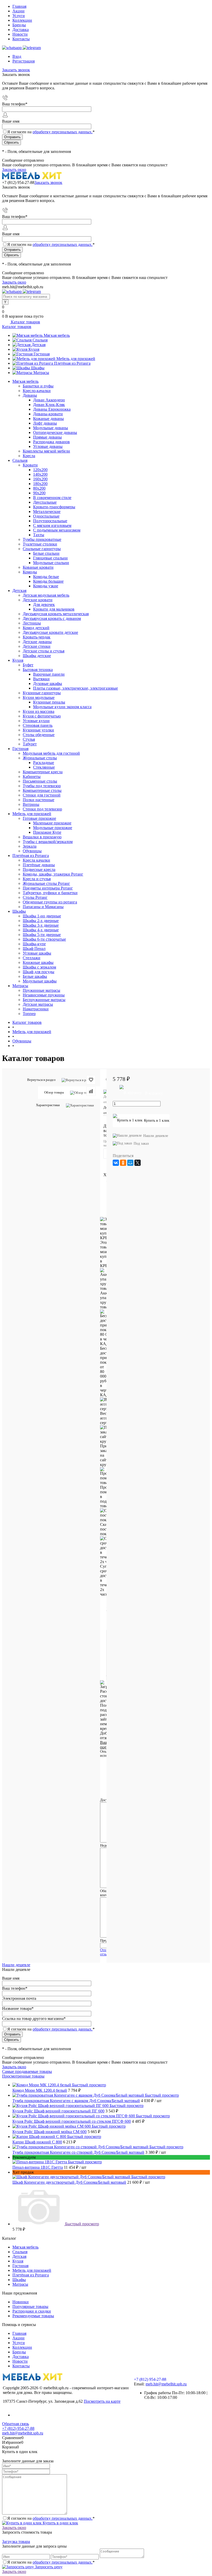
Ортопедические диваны (55, 432)
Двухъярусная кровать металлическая (56, 614)
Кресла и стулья (37, 879)
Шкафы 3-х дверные (41, 925)
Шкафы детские (37, 656)
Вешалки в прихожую (42, 837)
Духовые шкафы (48, 684)
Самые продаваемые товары (27, 2071)
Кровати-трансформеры (54, 507)
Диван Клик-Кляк (49, 405)
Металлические (47, 512)
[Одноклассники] (123, 1163)
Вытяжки (41, 679)
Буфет (28, 665)
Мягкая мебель (57, 335)
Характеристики (48, 1105)
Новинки (21, 2302)
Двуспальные (45, 502)
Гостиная (42, 354)
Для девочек (44, 604)
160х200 (40, 479)
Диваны (30, 395)
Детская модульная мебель (46, 595)
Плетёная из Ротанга (72, 363)
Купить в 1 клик (157, 1121)
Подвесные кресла (39, 869)
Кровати (30, 465)
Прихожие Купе (47, 832)
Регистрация (24, 61)
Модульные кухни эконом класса (62, 707)
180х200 (40, 484)
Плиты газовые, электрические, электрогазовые (75, 688)
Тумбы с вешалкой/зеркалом (48, 842)
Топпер (29, 1014)
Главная (19, 6)
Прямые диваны (47, 437)
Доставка (21, 30)
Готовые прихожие (39, 818)
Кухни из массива (39, 711)
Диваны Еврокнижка (52, 409)
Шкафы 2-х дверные (41, 921)
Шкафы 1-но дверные (42, 916)
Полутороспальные (50, 521)
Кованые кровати (38, 567)
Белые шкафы (35, 976)
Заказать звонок (16, 70)
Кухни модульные (39, 697)
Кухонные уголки (38, 730)
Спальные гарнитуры (42, 549)
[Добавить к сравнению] (91, 1091)
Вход (17, 56)
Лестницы (32, 623)
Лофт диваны (45, 423)
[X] (138, 1163)
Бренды (19, 25)
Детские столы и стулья (44, 651)
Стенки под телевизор (42, 809)
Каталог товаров (25, 322)
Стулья (29, 739)
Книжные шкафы (38, 962)
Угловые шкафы (37, 953)
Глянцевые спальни (50, 558)
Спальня (40, 340)
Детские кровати (38, 600)
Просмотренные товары (23, 2076)
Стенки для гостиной (42, 795)
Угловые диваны (48, 446)
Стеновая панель (38, 725)
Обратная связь (16, 2424)
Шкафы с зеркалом (39, 967)
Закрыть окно (14, 170)
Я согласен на (51, 132)
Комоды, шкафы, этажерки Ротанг (53, 874)
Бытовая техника (38, 670)
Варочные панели (49, 674)
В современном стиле (52, 498)
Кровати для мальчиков (54, 609)
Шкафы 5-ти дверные (42, 935)
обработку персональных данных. (63, 132)
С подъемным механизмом (57, 530)
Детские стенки (37, 646)
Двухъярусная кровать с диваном (52, 618)
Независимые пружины (44, 995)
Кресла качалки (36, 860)
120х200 (40, 470)
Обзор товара (54, 1092)
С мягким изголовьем (52, 525)
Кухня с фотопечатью (42, 716)
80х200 (39, 488)
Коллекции (22, 20)
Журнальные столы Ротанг (46, 883)
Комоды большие (48, 581)
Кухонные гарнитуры (42, 693)
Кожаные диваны (48, 419)
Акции (18, 11)
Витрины (31, 804)
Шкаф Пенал (34, 949)
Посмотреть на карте (102, 2401)
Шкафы (38, 368)
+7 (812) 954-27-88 (18, 182)
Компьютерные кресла (43, 772)
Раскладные (44, 763)
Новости (20, 34)
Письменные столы (40, 781)
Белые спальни (46, 553)
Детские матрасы (38, 1004)
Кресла (29, 456)
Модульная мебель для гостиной (51, 753)
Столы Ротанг (35, 897)
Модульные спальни (51, 563)
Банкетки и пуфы (38, 386)
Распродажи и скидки (32, 2311)
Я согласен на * (51, 2518)
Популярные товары (30, 2306)
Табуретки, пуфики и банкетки (50, 893)
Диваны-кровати (48, 414)
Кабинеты (32, 776)
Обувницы (32, 851)
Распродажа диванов (51, 442)
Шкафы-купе (34, 944)
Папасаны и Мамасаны (43, 907)
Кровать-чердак (37, 637)
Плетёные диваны (39, 865)
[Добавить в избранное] (91, 1080)
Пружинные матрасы (41, 990)
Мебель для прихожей (76, 359)
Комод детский (36, 628)
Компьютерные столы (42, 790)
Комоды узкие (46, 586)
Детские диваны (37, 642)
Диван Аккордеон (49, 400)
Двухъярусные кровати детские (50, 632)
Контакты (21, 39)
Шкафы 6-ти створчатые (44, 939)
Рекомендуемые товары (33, 2316)
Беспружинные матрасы (44, 1000)
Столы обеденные (39, 735)
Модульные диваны (51, 428)
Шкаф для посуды (39, 972)
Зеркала (30, 846)
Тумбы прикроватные (42, 539)
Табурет (30, 744)
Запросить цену (48, 2567)
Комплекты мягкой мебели (46, 451)
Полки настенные (39, 800)
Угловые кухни (36, 721)
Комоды (30, 572)
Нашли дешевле (156, 1136)
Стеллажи (32, 958)
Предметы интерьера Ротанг (48, 888)
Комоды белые (46, 577)
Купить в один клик (60, 2523)
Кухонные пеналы (49, 702)
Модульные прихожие (53, 828)
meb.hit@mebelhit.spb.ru (166, 2384)
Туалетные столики (40, 544)
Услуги (19, 16)
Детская (39, 345)
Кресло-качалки (37, 391)
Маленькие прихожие (52, 823)
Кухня (34, 349)
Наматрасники (36, 1009)
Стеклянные (44, 767)
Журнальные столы (40, 758)
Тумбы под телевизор (42, 786)
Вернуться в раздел (41, 1080)
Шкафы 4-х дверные (41, 930)
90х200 (39, 493)
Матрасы (41, 373)
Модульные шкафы (40, 981)
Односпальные (46, 516)
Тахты (39, 535)
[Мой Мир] (130, 1163)
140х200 (40, 474)
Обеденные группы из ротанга (50, 902)
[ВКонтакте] (116, 1163)
